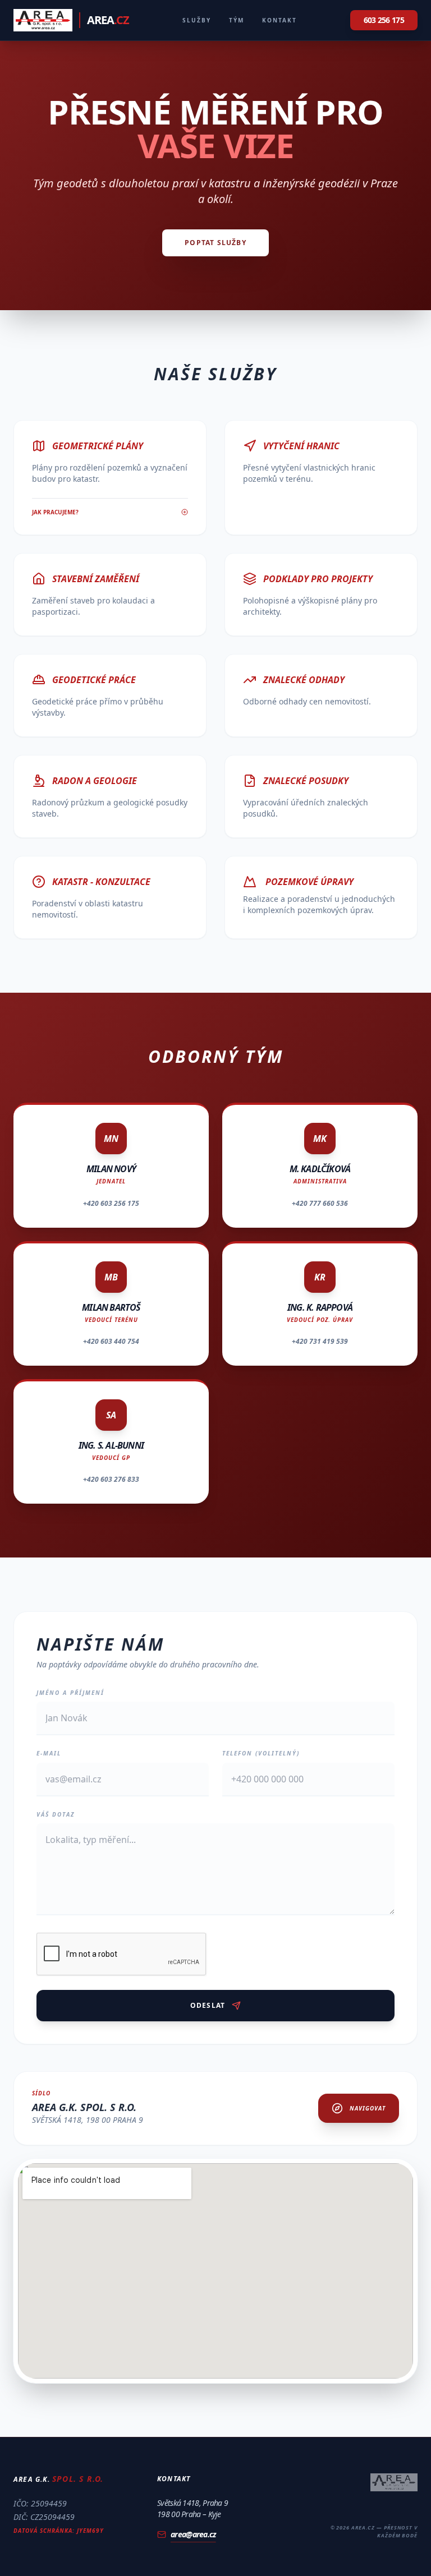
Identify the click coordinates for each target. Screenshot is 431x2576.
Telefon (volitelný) (261, 1753)
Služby (197, 20)
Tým (237, 20)
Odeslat (208, 2005)
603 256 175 (384, 20)
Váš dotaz (56, 1814)
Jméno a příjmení (70, 1693)
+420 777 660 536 (320, 1203)
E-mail (49, 1753)
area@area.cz (193, 2534)
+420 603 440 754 (111, 1341)
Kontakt (279, 20)
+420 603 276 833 (111, 1479)
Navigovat (368, 2108)
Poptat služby (215, 243)
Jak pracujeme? (55, 512)
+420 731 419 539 (320, 1341)
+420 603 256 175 (111, 1203)
